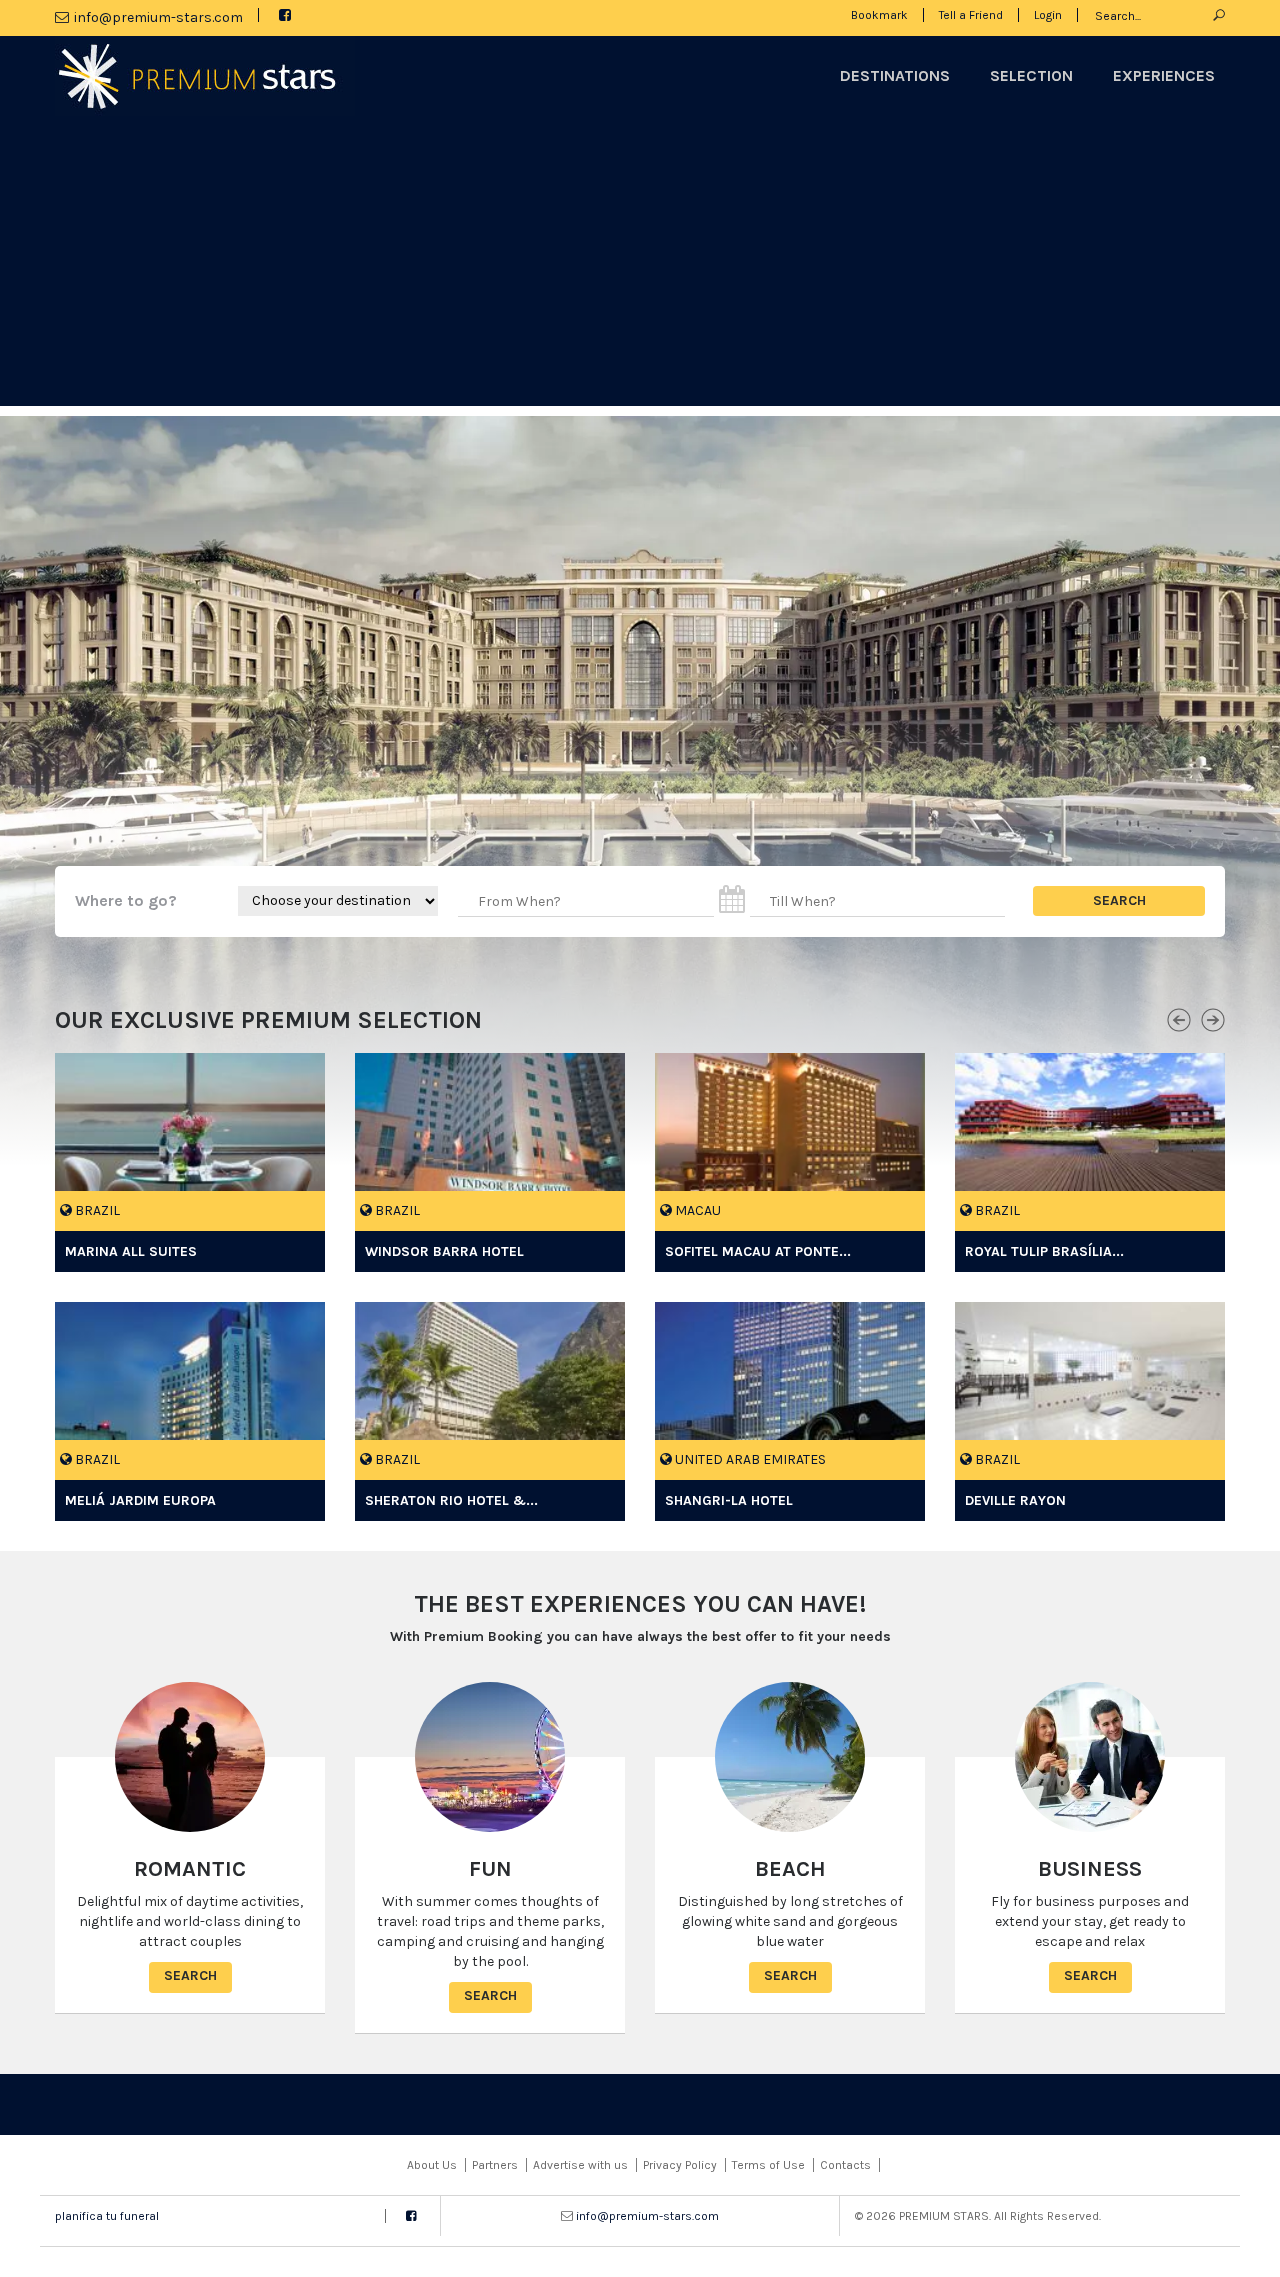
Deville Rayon (1017, 1500)
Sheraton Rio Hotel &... (451, 1500)
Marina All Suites (131, 1251)
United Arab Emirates (749, 1459)
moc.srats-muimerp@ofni (158, 17)
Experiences (1164, 75)
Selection (1031, 75)
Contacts (845, 2165)
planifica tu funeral (107, 2216)
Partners (495, 2165)
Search (190, 1975)
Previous (1179, 1017)
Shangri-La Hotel (729, 1500)
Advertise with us (580, 2165)
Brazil (96, 1210)
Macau (696, 1210)
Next (1213, 1017)
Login (1048, 15)
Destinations (895, 75)
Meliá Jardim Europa (140, 1500)
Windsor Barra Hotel (444, 1251)
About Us (432, 2165)
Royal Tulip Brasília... (1044, 1251)
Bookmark (879, 15)
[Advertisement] (640, 266)
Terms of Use (768, 2165)
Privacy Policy (680, 2165)
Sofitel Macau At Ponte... (758, 1251)
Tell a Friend (971, 15)
